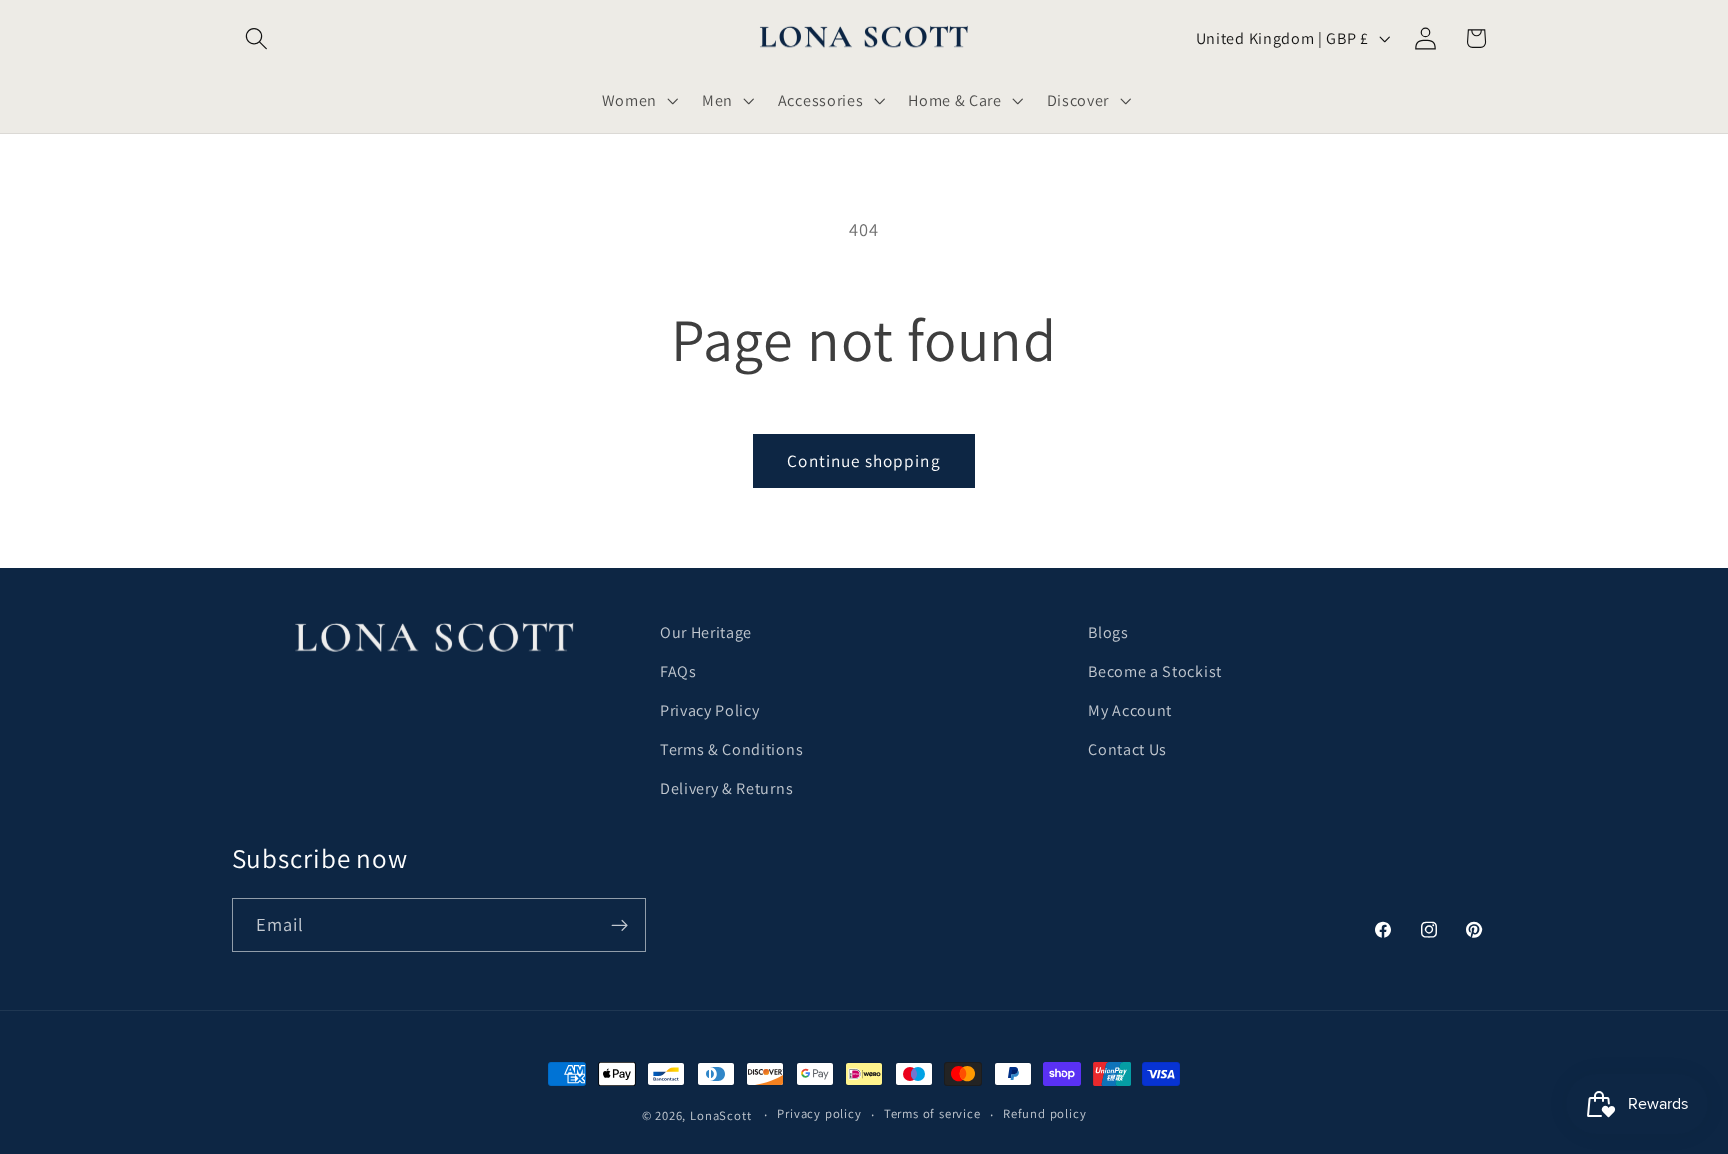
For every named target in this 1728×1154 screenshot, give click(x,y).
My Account (1130, 710)
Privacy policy (819, 1113)
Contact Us (1127, 749)
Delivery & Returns (726, 788)
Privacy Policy (710, 710)
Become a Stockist (1155, 671)
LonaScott (720, 1115)
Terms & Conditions (731, 749)
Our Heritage (706, 632)
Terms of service (932, 1113)
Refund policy (1044, 1113)
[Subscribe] (619, 925)
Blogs (1108, 632)
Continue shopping (864, 460)
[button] (257, 38)
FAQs (678, 671)
